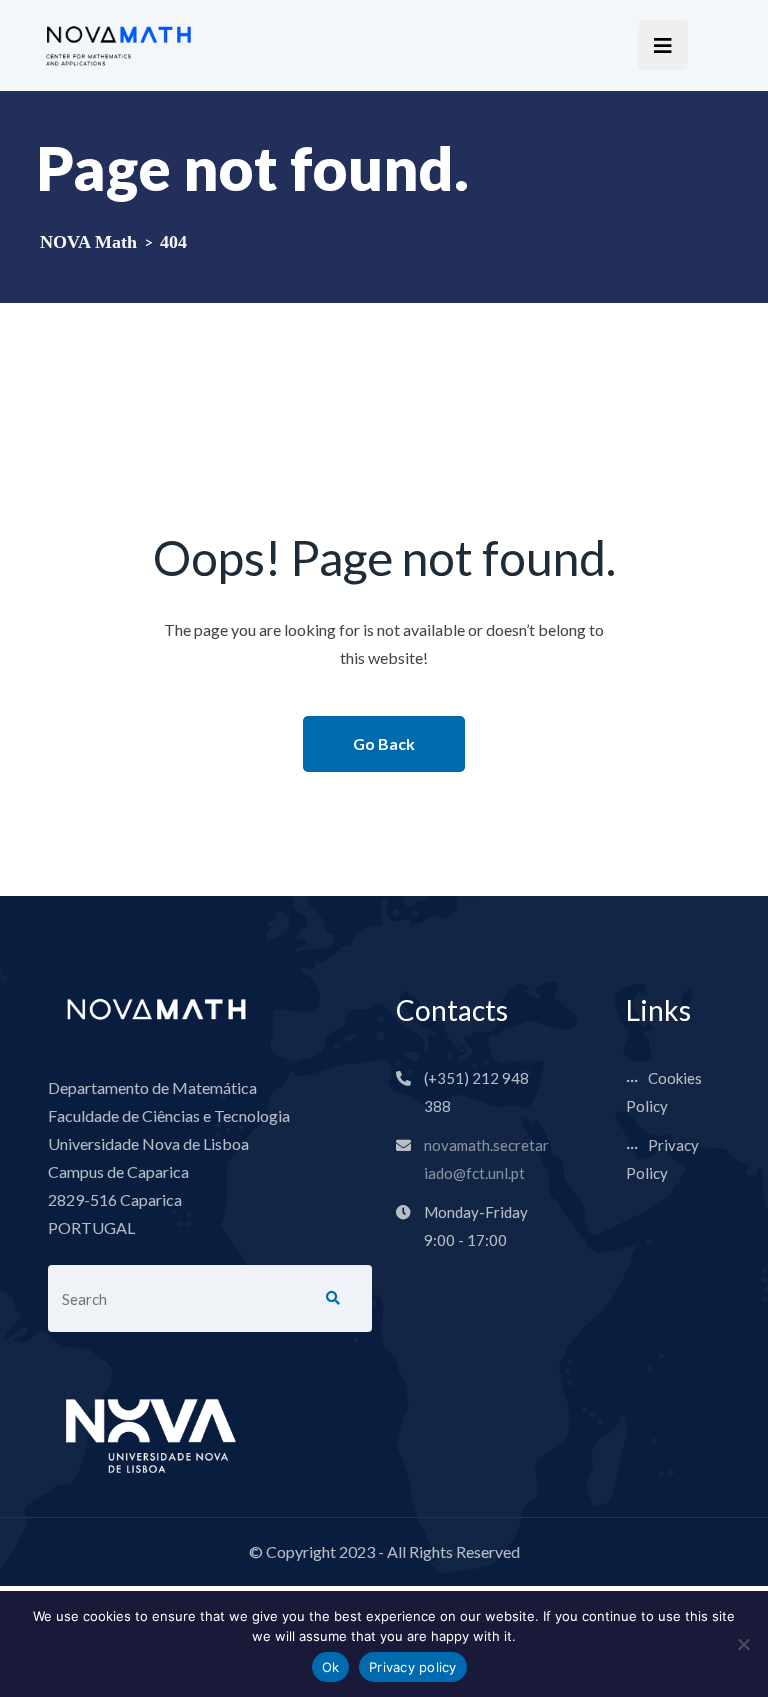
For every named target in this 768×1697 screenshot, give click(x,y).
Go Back (384, 743)
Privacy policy (413, 1667)
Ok (331, 1667)
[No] (743, 1644)
